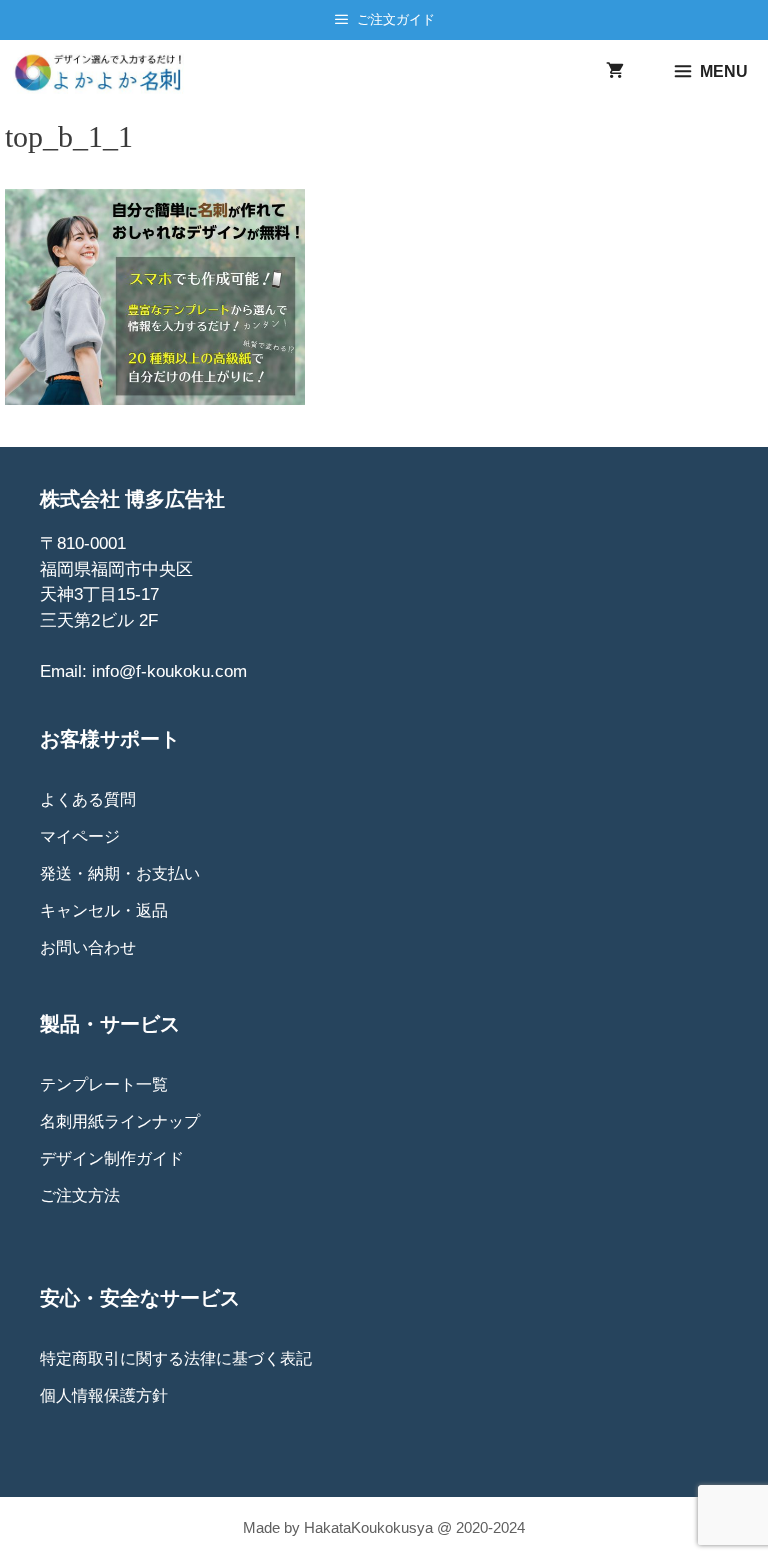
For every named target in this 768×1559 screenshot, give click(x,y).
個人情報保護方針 (104, 1395)
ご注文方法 (80, 1195)
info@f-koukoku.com (169, 671)
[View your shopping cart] (615, 72)
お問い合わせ (88, 947)
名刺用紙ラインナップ (120, 1121)
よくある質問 (88, 799)
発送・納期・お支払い (120, 873)
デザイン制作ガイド (112, 1158)
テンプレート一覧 (104, 1084)
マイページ (80, 836)
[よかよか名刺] (105, 72)
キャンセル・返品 (104, 910)
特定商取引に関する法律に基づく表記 (176, 1358)
